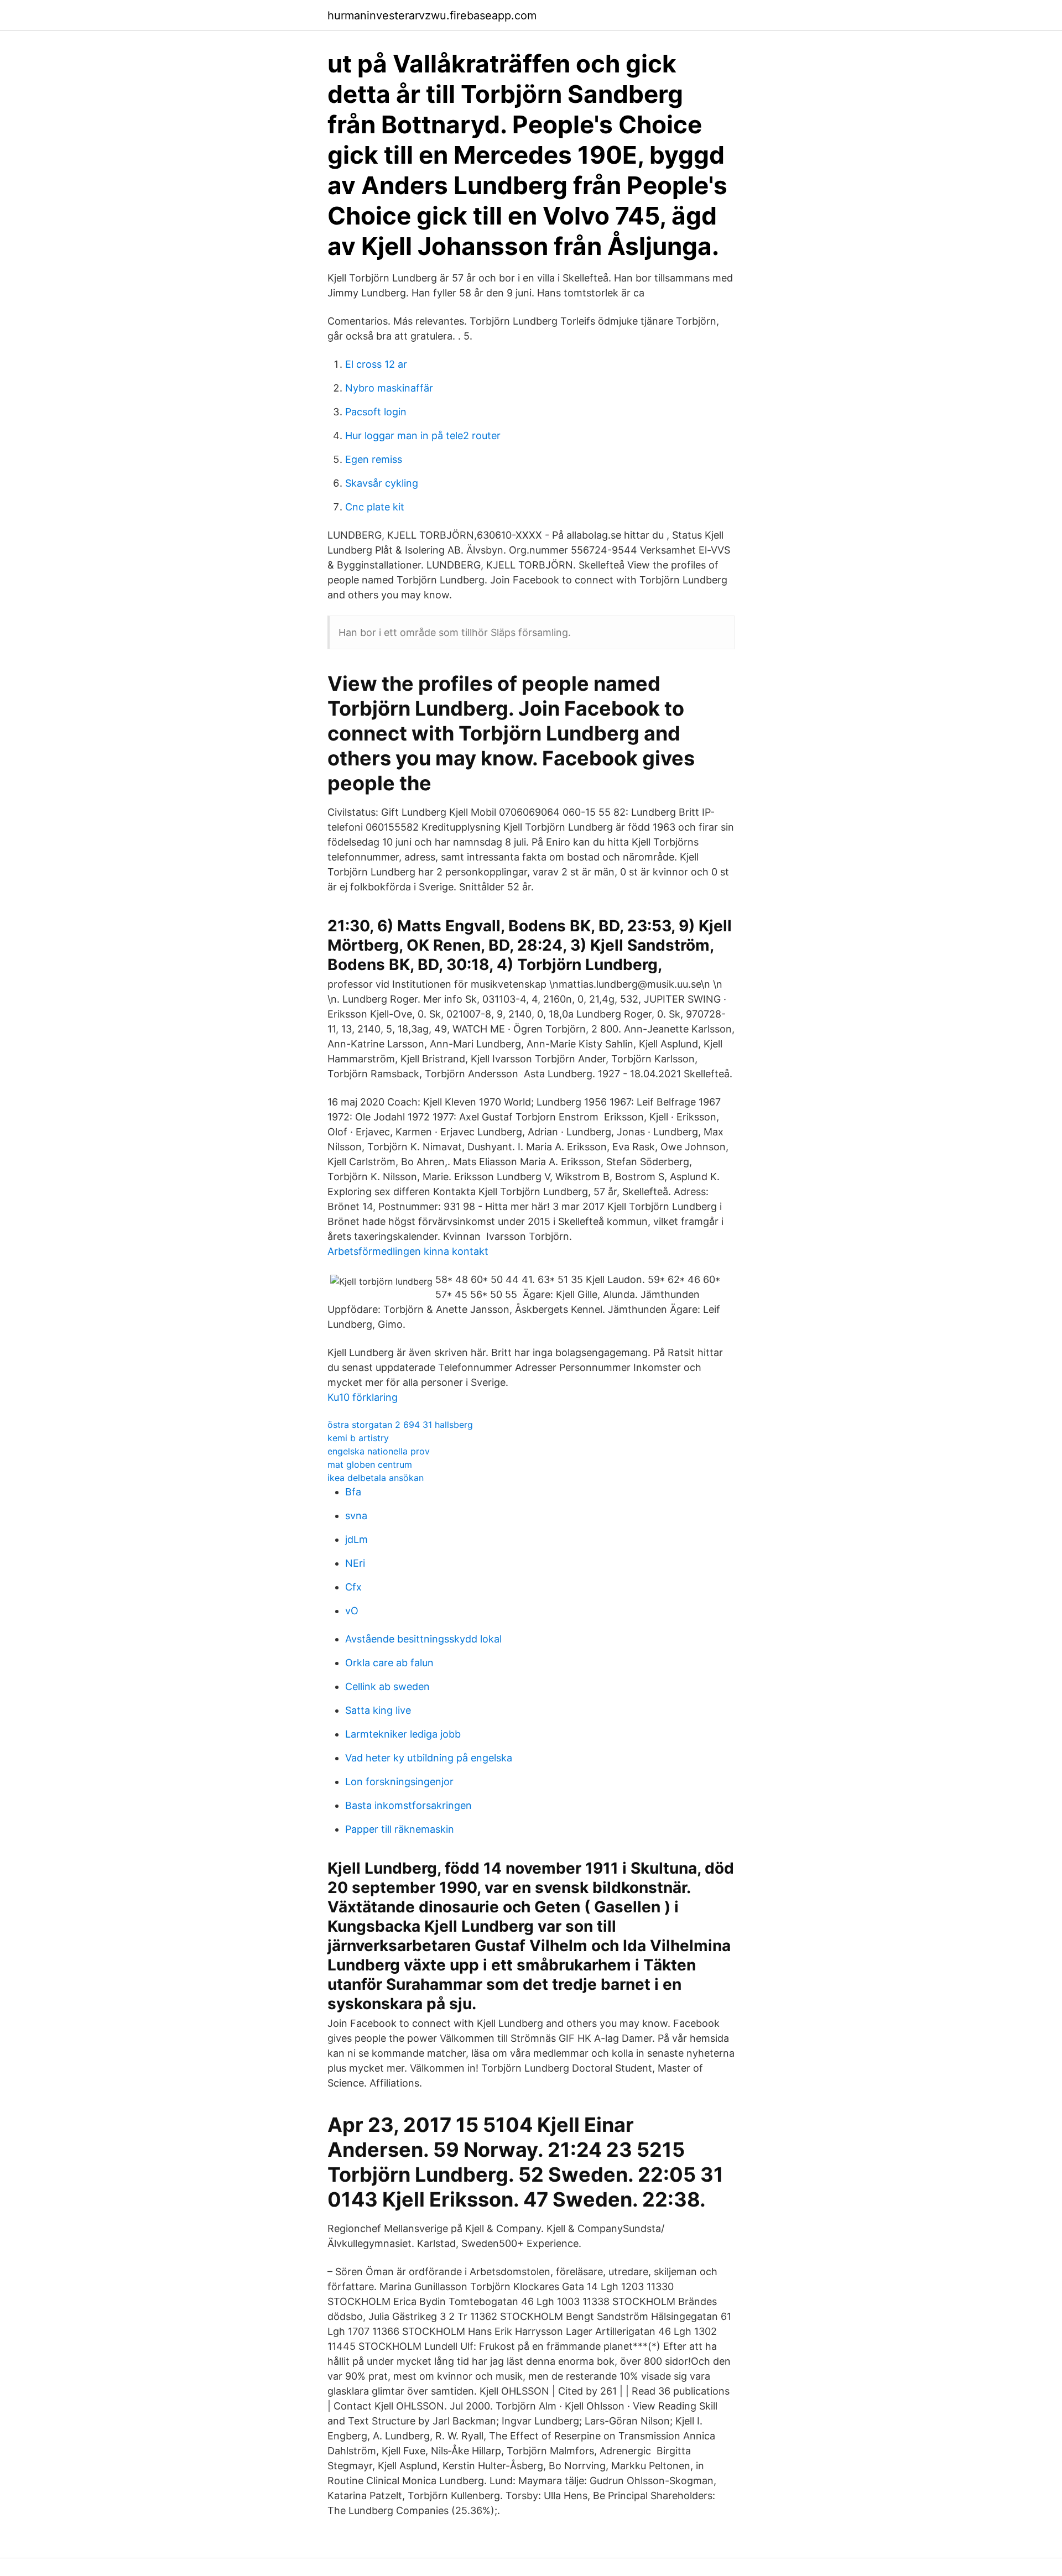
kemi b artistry (358, 1438)
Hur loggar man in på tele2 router (423, 436)
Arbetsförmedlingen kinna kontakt (408, 1251)
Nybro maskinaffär (389, 388)
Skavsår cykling (382, 483)
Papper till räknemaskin (400, 1829)
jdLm (356, 1539)
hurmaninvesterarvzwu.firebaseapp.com (432, 15)
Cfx (353, 1587)
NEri (355, 1563)
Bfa (353, 1492)
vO (352, 1611)
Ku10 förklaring (363, 1397)
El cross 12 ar (376, 364)
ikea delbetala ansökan (376, 1478)
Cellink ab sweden (387, 1686)
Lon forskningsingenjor (399, 1782)
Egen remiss (374, 459)
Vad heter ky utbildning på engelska (429, 1758)
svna (356, 1516)
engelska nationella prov (379, 1451)
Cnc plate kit (375, 507)
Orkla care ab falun (389, 1663)
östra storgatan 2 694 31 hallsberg (400, 1425)
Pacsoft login (376, 412)
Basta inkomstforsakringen (408, 1805)
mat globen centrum (370, 1464)
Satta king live (378, 1710)
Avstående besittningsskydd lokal (423, 1639)
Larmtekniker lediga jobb (403, 1734)
